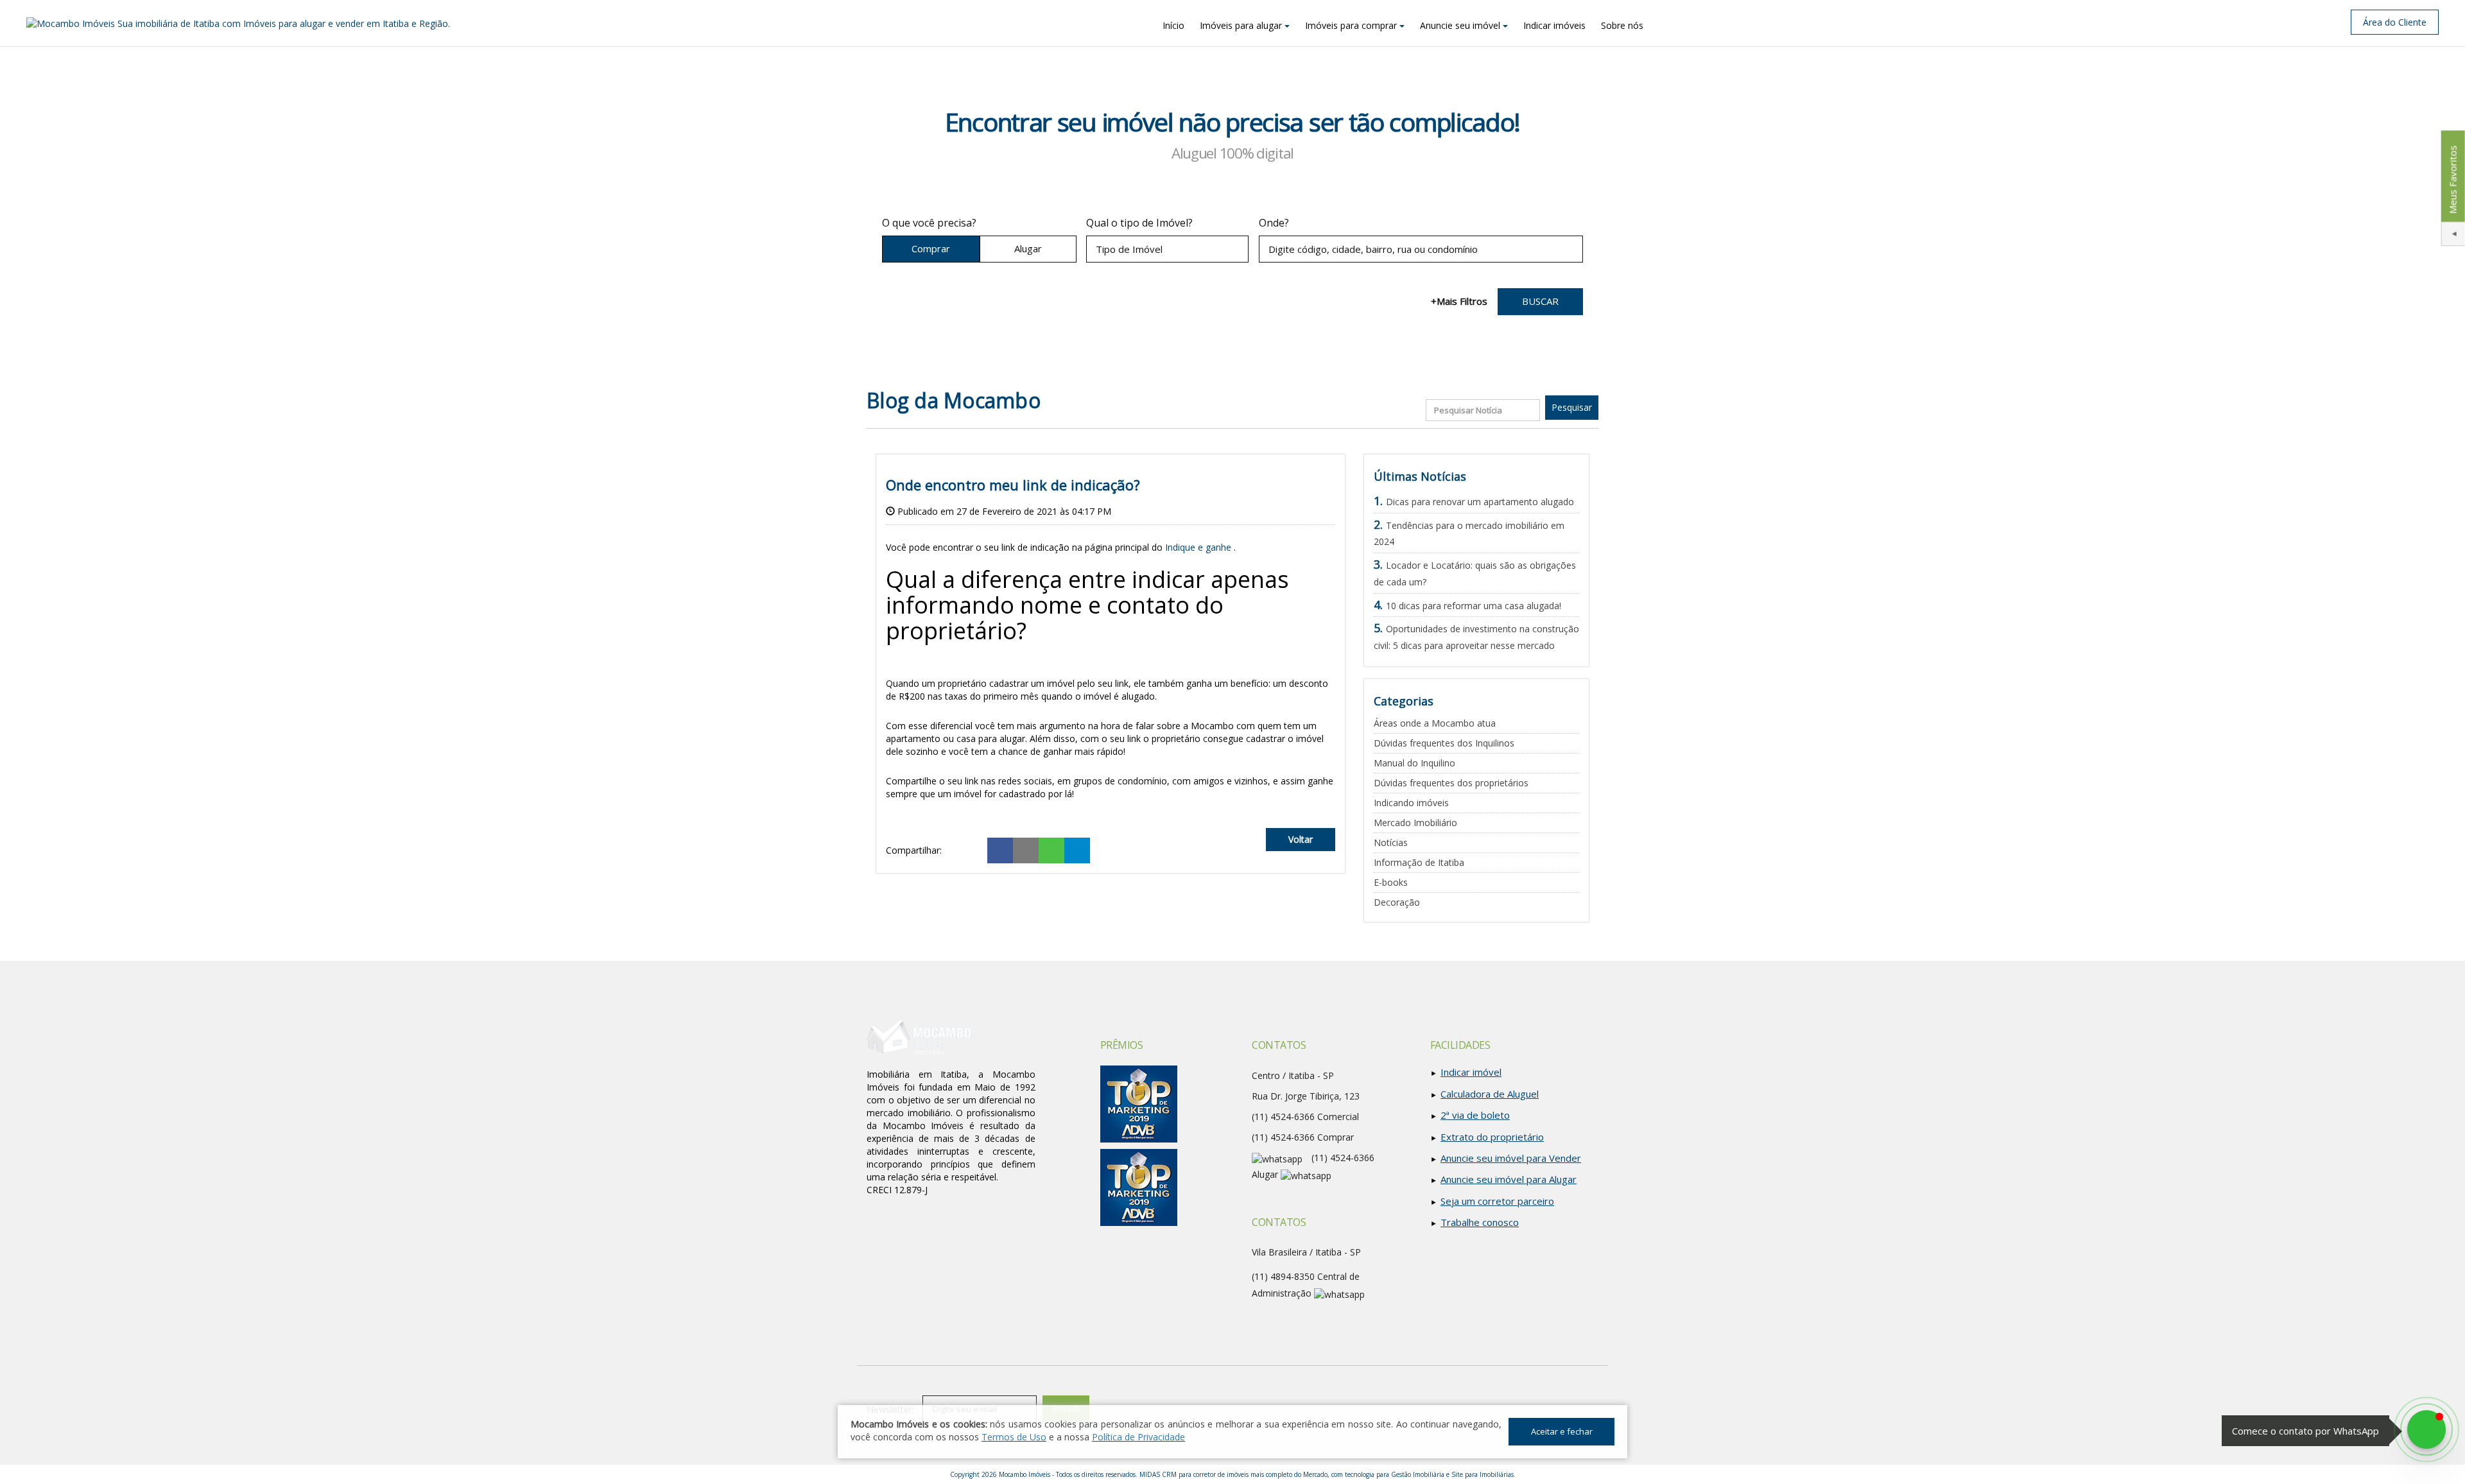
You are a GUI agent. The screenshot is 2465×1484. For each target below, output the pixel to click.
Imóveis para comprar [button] (1351, 25)
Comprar (931, 248)
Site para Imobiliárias (1483, 1474)
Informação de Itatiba (1419, 862)
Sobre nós (1622, 25)
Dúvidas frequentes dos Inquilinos (1444, 743)
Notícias (1391, 842)
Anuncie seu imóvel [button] (1460, 25)
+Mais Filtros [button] (1459, 301)
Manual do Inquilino (1414, 763)
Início (1173, 25)
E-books (1391, 882)
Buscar (1540, 301)
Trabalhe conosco (1480, 1222)
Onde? (1274, 223)
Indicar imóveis (1554, 25)
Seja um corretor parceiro (1497, 1201)
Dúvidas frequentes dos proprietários (1451, 783)
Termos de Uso (1014, 1437)
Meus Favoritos (2452, 179)
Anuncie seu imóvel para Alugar (1509, 1179)
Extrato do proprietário (1492, 1137)
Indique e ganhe (1198, 547)
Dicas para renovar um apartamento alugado (1480, 502)
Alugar (1028, 248)
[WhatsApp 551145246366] (2426, 1429)
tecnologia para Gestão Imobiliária (1395, 1474)
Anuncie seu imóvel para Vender (1511, 1158)
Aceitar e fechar (1562, 1431)
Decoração (1397, 902)
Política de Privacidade (1138, 1437)
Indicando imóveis (1411, 803)
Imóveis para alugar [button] (1241, 25)
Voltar (1301, 839)
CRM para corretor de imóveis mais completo (1227, 1474)
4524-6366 (1283, 1137)
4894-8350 (1283, 1276)
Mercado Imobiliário (1415, 823)
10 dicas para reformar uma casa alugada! (1474, 606)
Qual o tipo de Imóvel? (1139, 223)
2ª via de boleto (1475, 1115)
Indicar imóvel (1471, 1072)
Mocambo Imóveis (1025, 1474)
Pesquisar (1572, 407)
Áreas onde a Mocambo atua (1435, 723)
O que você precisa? (929, 223)
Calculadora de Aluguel (1490, 1094)
